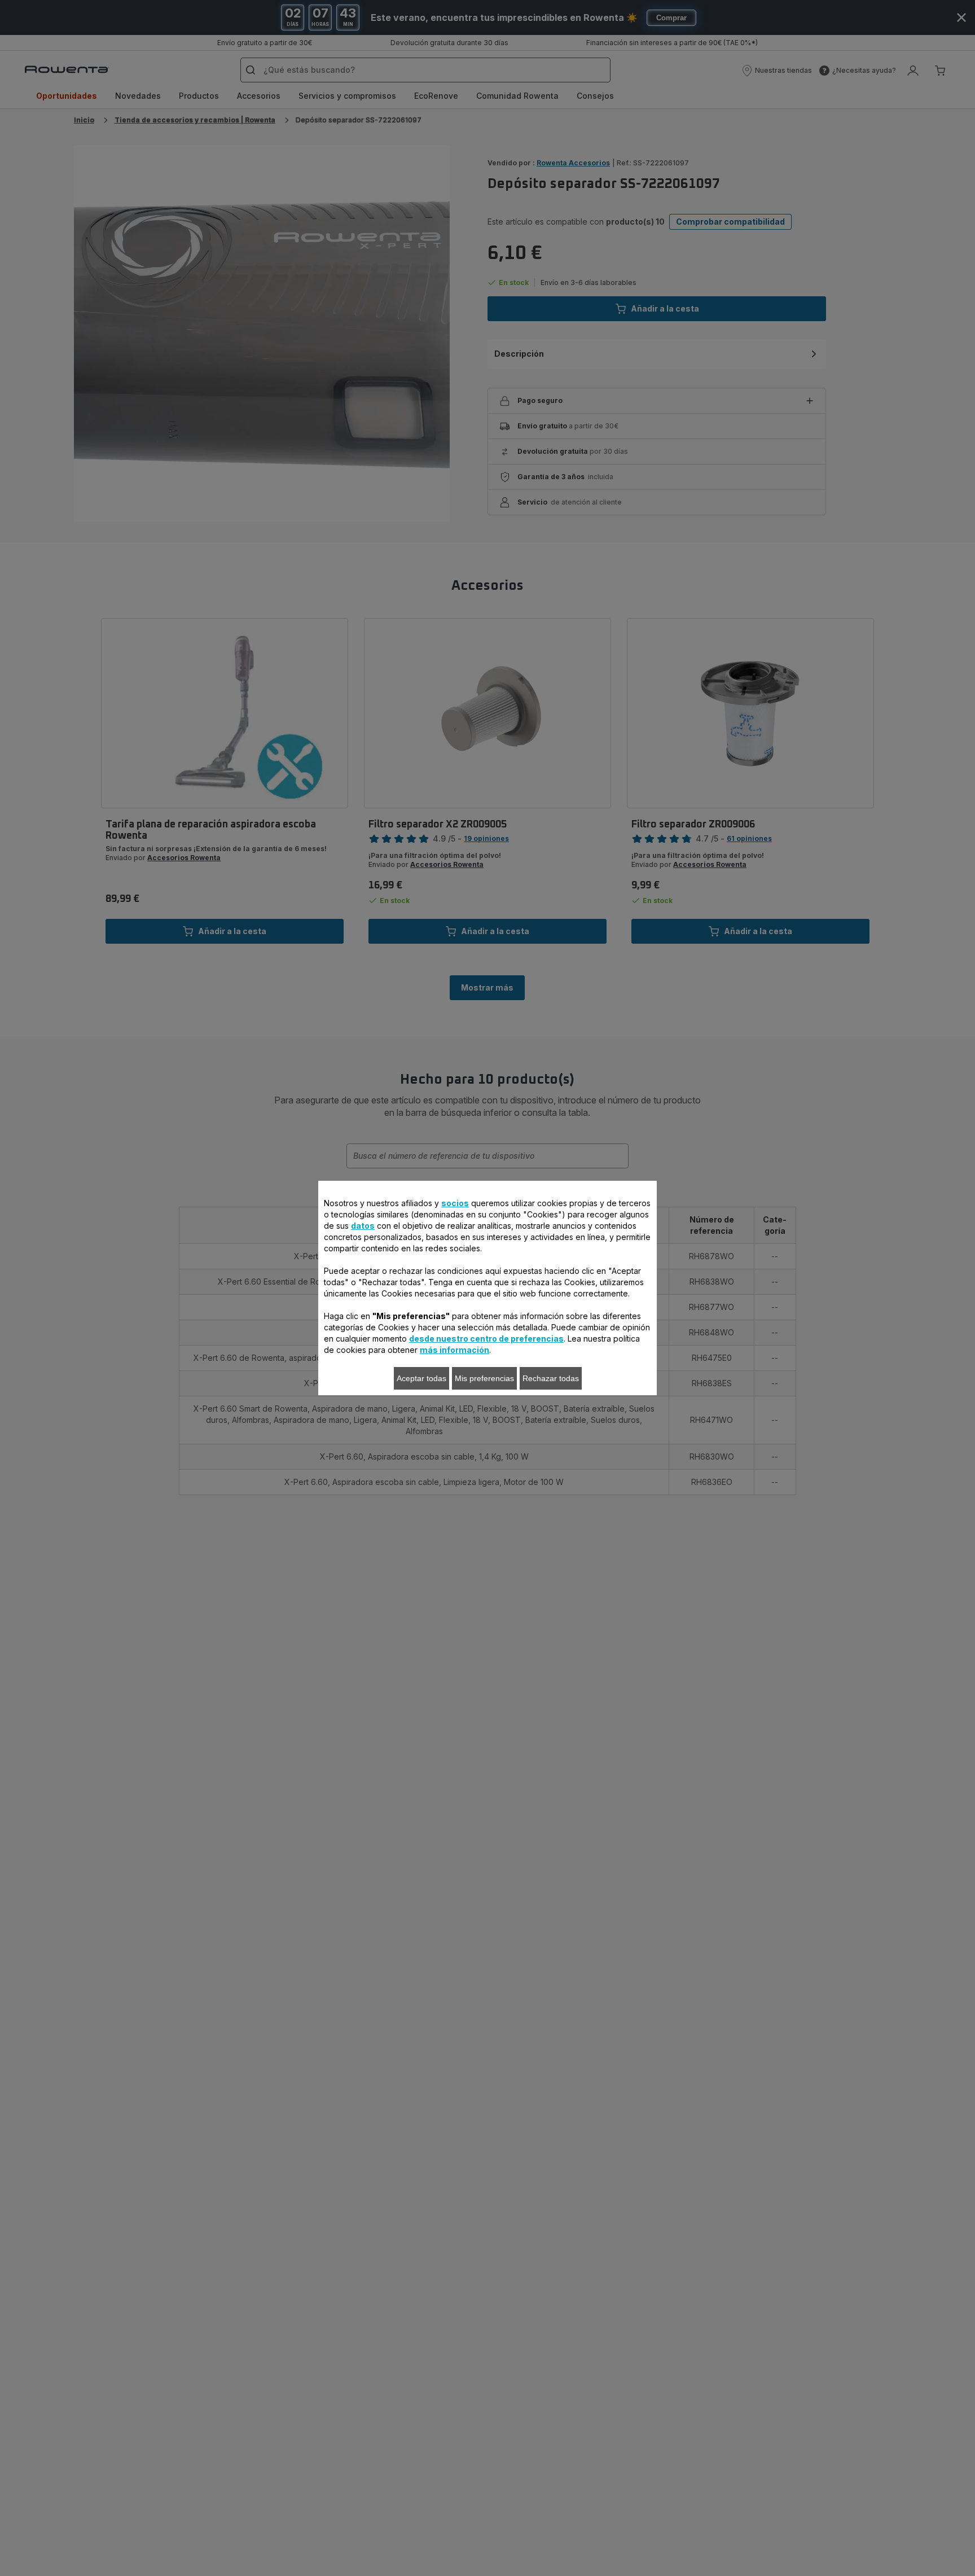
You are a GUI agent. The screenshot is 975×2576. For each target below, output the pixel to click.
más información (454, 1350)
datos (363, 1226)
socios (455, 1203)
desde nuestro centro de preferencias (486, 1339)
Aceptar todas (421, 1378)
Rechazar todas (551, 1378)
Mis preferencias (484, 1378)
